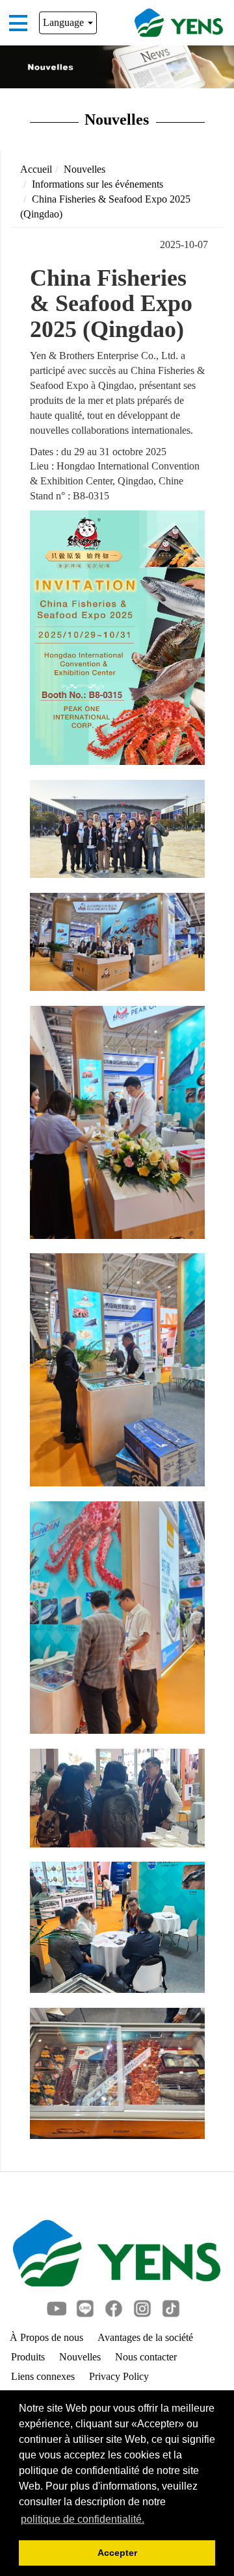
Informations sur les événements (97, 184)
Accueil (36, 169)
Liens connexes (43, 2376)
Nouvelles (84, 169)
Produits (28, 2357)
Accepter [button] (117, 2553)
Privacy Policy (119, 2376)
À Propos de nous (46, 2337)
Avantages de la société (145, 2337)
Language (65, 22)
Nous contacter (146, 2357)
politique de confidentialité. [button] (83, 2519)
